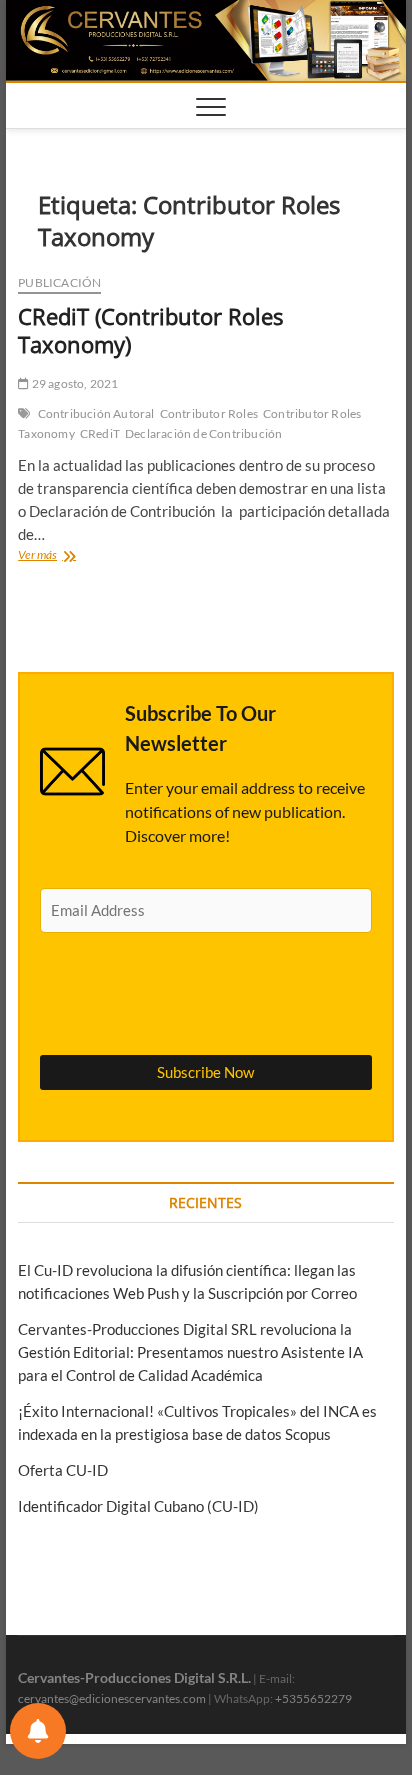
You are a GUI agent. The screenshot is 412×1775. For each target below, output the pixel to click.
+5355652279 (313, 1698)
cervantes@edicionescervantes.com (112, 1698)
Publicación (59, 282)
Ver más (66, 556)
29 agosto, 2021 (73, 383)
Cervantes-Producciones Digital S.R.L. (134, 1677)
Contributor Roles (209, 413)
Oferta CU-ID (63, 1470)
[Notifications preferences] (38, 1731)
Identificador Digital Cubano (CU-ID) (138, 1506)
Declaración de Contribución (203, 433)
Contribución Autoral (96, 413)
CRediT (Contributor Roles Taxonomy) (150, 330)
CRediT (100, 433)
